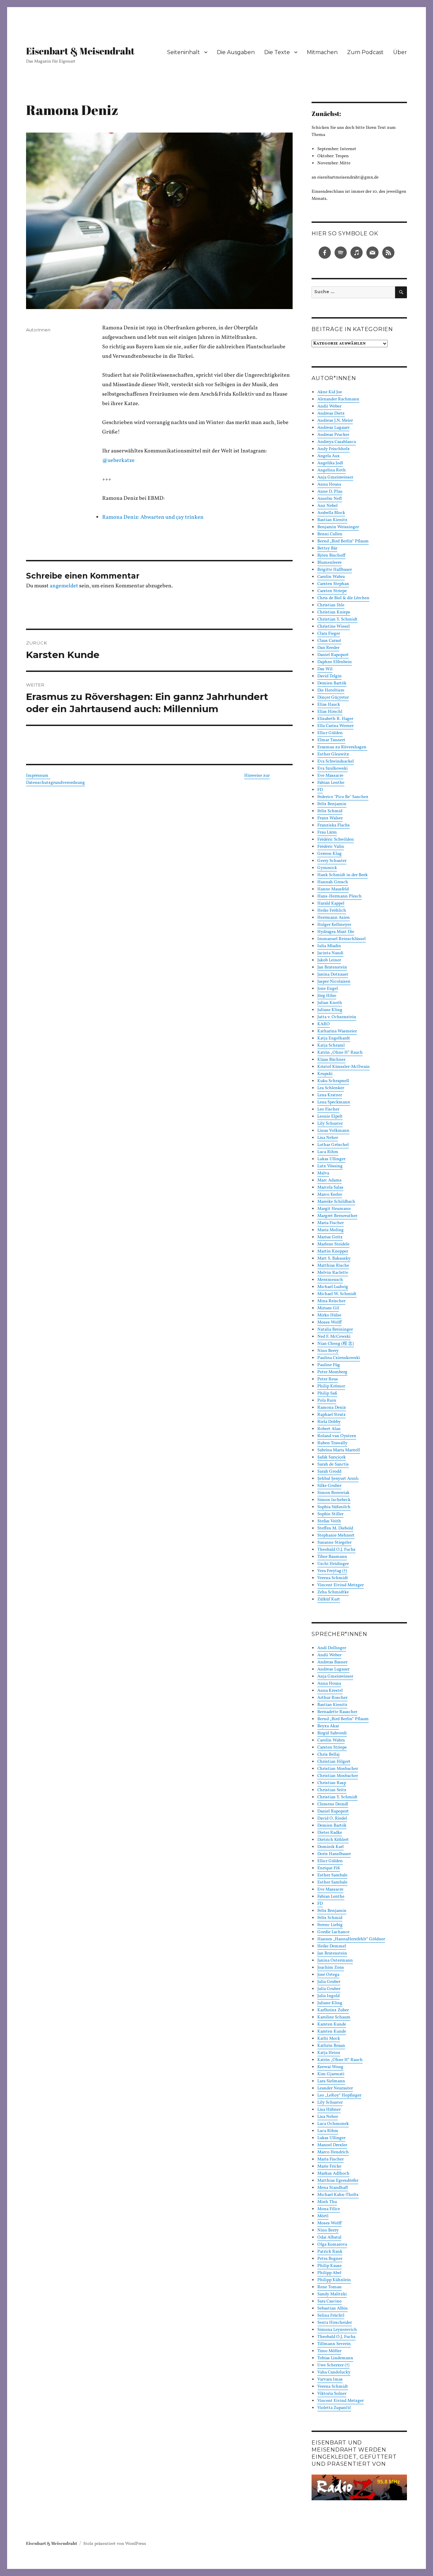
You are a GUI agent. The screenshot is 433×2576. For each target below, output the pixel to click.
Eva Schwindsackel (336, 762)
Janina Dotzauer (333, 975)
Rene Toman (329, 2287)
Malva (323, 1173)
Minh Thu (327, 2202)
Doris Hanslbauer (334, 1854)
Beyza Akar (328, 1726)
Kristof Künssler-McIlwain (344, 1067)
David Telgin (329, 676)
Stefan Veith (329, 1521)
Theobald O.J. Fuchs (336, 1550)
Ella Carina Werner (335, 726)
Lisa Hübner (329, 2110)
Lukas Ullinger (331, 1159)
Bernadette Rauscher (337, 1712)
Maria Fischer (331, 1223)
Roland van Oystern (337, 1436)
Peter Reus (328, 1379)
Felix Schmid (330, 811)
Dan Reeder (328, 648)
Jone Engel (328, 989)
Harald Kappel (331, 904)
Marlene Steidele (333, 1244)
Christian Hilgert (334, 1762)
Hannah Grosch (333, 882)
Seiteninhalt (184, 52)
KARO (324, 1024)
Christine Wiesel (334, 627)
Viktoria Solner (332, 2394)
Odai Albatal (329, 2238)
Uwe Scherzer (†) (333, 2365)
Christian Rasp (332, 1783)
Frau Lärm (327, 833)
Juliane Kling (330, 1010)
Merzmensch (330, 1280)
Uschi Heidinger (333, 1564)
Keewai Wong (330, 2067)
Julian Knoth (330, 1003)
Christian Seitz (332, 1790)
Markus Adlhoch (333, 2174)
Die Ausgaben (236, 52)
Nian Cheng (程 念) (336, 1344)
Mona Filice (329, 2209)
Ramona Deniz (332, 1408)
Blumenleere (329, 563)
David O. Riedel (332, 1819)
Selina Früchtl (331, 2316)
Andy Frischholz (334, 449)
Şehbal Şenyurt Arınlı (338, 1479)
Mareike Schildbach (336, 1202)
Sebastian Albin (333, 2309)
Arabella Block (331, 513)
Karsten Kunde (332, 2024)
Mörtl (323, 2216)
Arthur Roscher (332, 1698)
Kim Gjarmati (331, 2074)
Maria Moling (331, 1230)
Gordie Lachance (333, 1932)
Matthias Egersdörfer (338, 2181)
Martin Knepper (333, 1251)
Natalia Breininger (335, 1330)
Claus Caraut (329, 641)
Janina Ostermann (335, 1961)
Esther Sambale (332, 1875)
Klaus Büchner (331, 1060)
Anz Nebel (327, 506)
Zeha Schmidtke (333, 1592)
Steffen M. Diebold (335, 1528)
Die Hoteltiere (331, 690)
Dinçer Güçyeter (333, 698)
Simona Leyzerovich (337, 2330)
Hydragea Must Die (336, 932)
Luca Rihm (328, 1152)
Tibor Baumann (332, 1557)
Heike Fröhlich (332, 911)
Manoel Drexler (332, 2145)
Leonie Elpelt (330, 1117)
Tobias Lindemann (335, 2358)
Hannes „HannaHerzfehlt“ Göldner (351, 1939)
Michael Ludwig (333, 1287)
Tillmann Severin (334, 2344)
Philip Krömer (331, 1386)
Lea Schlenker (331, 1088)
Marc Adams (329, 1180)
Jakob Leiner (329, 960)
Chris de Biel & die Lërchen (343, 598)
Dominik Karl (331, 1847)
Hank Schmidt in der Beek (343, 875)
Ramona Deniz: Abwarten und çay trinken (153, 517)
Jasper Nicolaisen (334, 982)
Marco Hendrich (333, 2152)
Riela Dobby (329, 1422)
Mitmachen (322, 52)
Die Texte (277, 52)
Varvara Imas (330, 2380)
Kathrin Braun (331, 2046)
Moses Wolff (329, 1322)
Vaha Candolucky (334, 2372)
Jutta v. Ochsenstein (337, 1017)
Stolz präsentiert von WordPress (115, 2544)
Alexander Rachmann (338, 399)
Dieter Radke (330, 1833)
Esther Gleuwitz (333, 754)
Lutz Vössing (330, 1166)
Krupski (325, 1074)
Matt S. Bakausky (334, 1259)
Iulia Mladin (329, 946)
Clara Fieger (329, 634)
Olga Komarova (332, 2245)
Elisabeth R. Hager (335, 719)
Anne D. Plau (330, 492)
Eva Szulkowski (333, 769)
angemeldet (64, 586)
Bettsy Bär (327, 548)
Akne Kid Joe (330, 392)
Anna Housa (329, 485)
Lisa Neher (328, 1138)
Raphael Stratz (332, 1415)
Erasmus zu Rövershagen (342, 747)
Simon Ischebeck (334, 1500)
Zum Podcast (365, 52)
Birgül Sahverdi (332, 1733)
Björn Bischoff (331, 556)
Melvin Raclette (333, 1273)
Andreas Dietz (331, 414)
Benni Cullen (330, 534)
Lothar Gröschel (333, 1145)
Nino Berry (328, 1351)
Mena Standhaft (333, 2188)
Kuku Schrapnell (333, 1081)
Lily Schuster (330, 1124)
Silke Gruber (329, 1486)
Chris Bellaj (328, 1755)
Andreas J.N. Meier (335, 421)
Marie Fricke (329, 2167)
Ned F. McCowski (334, 1337)
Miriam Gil (328, 1308)
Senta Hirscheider (335, 2323)
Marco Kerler (330, 1195)
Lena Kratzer (330, 1095)
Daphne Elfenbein (335, 662)
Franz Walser (330, 818)
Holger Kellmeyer (334, 925)
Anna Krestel (330, 1691)
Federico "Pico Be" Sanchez (343, 797)
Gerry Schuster (332, 861)
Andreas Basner (332, 1662)
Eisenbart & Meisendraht (80, 51)
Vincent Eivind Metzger (340, 1585)
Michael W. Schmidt (337, 1294)
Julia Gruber (329, 1982)
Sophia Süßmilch (334, 1507)
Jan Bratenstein (332, 967)
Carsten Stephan (333, 584)
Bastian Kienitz (332, 520)
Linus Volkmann (333, 1131)
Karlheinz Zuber (333, 2010)
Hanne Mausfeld (333, 889)
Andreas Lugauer (333, 428)
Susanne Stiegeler (334, 1543)
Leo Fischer (328, 1109)
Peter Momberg (332, 1372)
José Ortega (328, 1975)
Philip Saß (327, 1394)
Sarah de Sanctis (333, 1465)
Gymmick (327, 868)
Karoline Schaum (334, 2017)
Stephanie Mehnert (336, 1536)
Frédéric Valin (331, 847)
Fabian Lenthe (331, 783)
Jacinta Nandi (330, 953)
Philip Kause (329, 2266)
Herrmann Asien (334, 918)
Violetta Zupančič (334, 2408)
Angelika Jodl (330, 463)
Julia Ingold (328, 1996)
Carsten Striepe (332, 591)
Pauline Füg (329, 1365)
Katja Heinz (329, 2053)
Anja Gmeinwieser (335, 477)
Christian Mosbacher (338, 1769)
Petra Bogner (330, 2259)
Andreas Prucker (333, 435)
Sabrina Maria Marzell (339, 1450)
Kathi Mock (329, 2039)
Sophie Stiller (330, 1514)
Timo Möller (329, 2351)
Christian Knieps (334, 612)
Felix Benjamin (332, 804)
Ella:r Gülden (330, 733)
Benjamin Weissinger (338, 527)
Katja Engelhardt (334, 1038)
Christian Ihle (331, 605)
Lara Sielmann (331, 2081)
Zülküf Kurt (329, 1599)
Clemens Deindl (333, 1804)
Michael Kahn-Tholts (338, 2195)
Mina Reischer (331, 1301)
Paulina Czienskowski (339, 1358)
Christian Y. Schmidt (337, 619)
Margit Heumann (334, 1209)
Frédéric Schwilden (336, 840)
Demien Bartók (332, 683)
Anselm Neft (330, 499)
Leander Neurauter (335, 2088)
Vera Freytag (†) (332, 1571)
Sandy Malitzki (332, 2294)
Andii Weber (329, 406)
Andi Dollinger (332, 1648)
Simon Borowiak (333, 1493)
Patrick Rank (330, 2252)
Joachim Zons (331, 1968)
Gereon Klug (329, 854)
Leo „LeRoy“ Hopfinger (339, 2095)
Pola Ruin (327, 1401)
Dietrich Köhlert (333, 1840)
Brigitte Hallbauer (335, 570)
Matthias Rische (333, 1266)
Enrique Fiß (329, 1868)
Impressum (38, 776)
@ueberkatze (118, 461)
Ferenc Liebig (330, 1925)
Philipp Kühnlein (334, 2280)
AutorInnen (38, 330)
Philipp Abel (329, 2273)
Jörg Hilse (327, 996)
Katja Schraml (331, 1046)
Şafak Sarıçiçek (332, 1457)
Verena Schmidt (333, 1578)
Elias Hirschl (330, 712)
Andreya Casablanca (337, 442)
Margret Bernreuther (337, 1216)
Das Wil (325, 669)
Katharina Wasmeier (337, 1031)
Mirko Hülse (329, 1315)
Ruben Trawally (332, 1443)
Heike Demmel (332, 1946)
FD (320, 790)
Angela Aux (328, 456)
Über (400, 52)
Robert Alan (329, 1429)
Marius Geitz (330, 1237)
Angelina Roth (332, 470)
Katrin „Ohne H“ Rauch (340, 1053)
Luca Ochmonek (333, 2124)
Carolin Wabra (331, 577)
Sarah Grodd (329, 1472)
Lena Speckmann (334, 1102)
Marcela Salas (330, 1188)
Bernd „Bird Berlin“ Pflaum (343, 541)
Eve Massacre (330, 776)
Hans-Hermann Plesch (339, 896)
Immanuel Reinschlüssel (341, 939)
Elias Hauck (329, 705)
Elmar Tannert (331, 740)
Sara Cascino (329, 2301)
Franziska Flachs (334, 825)
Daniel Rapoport (333, 655)
